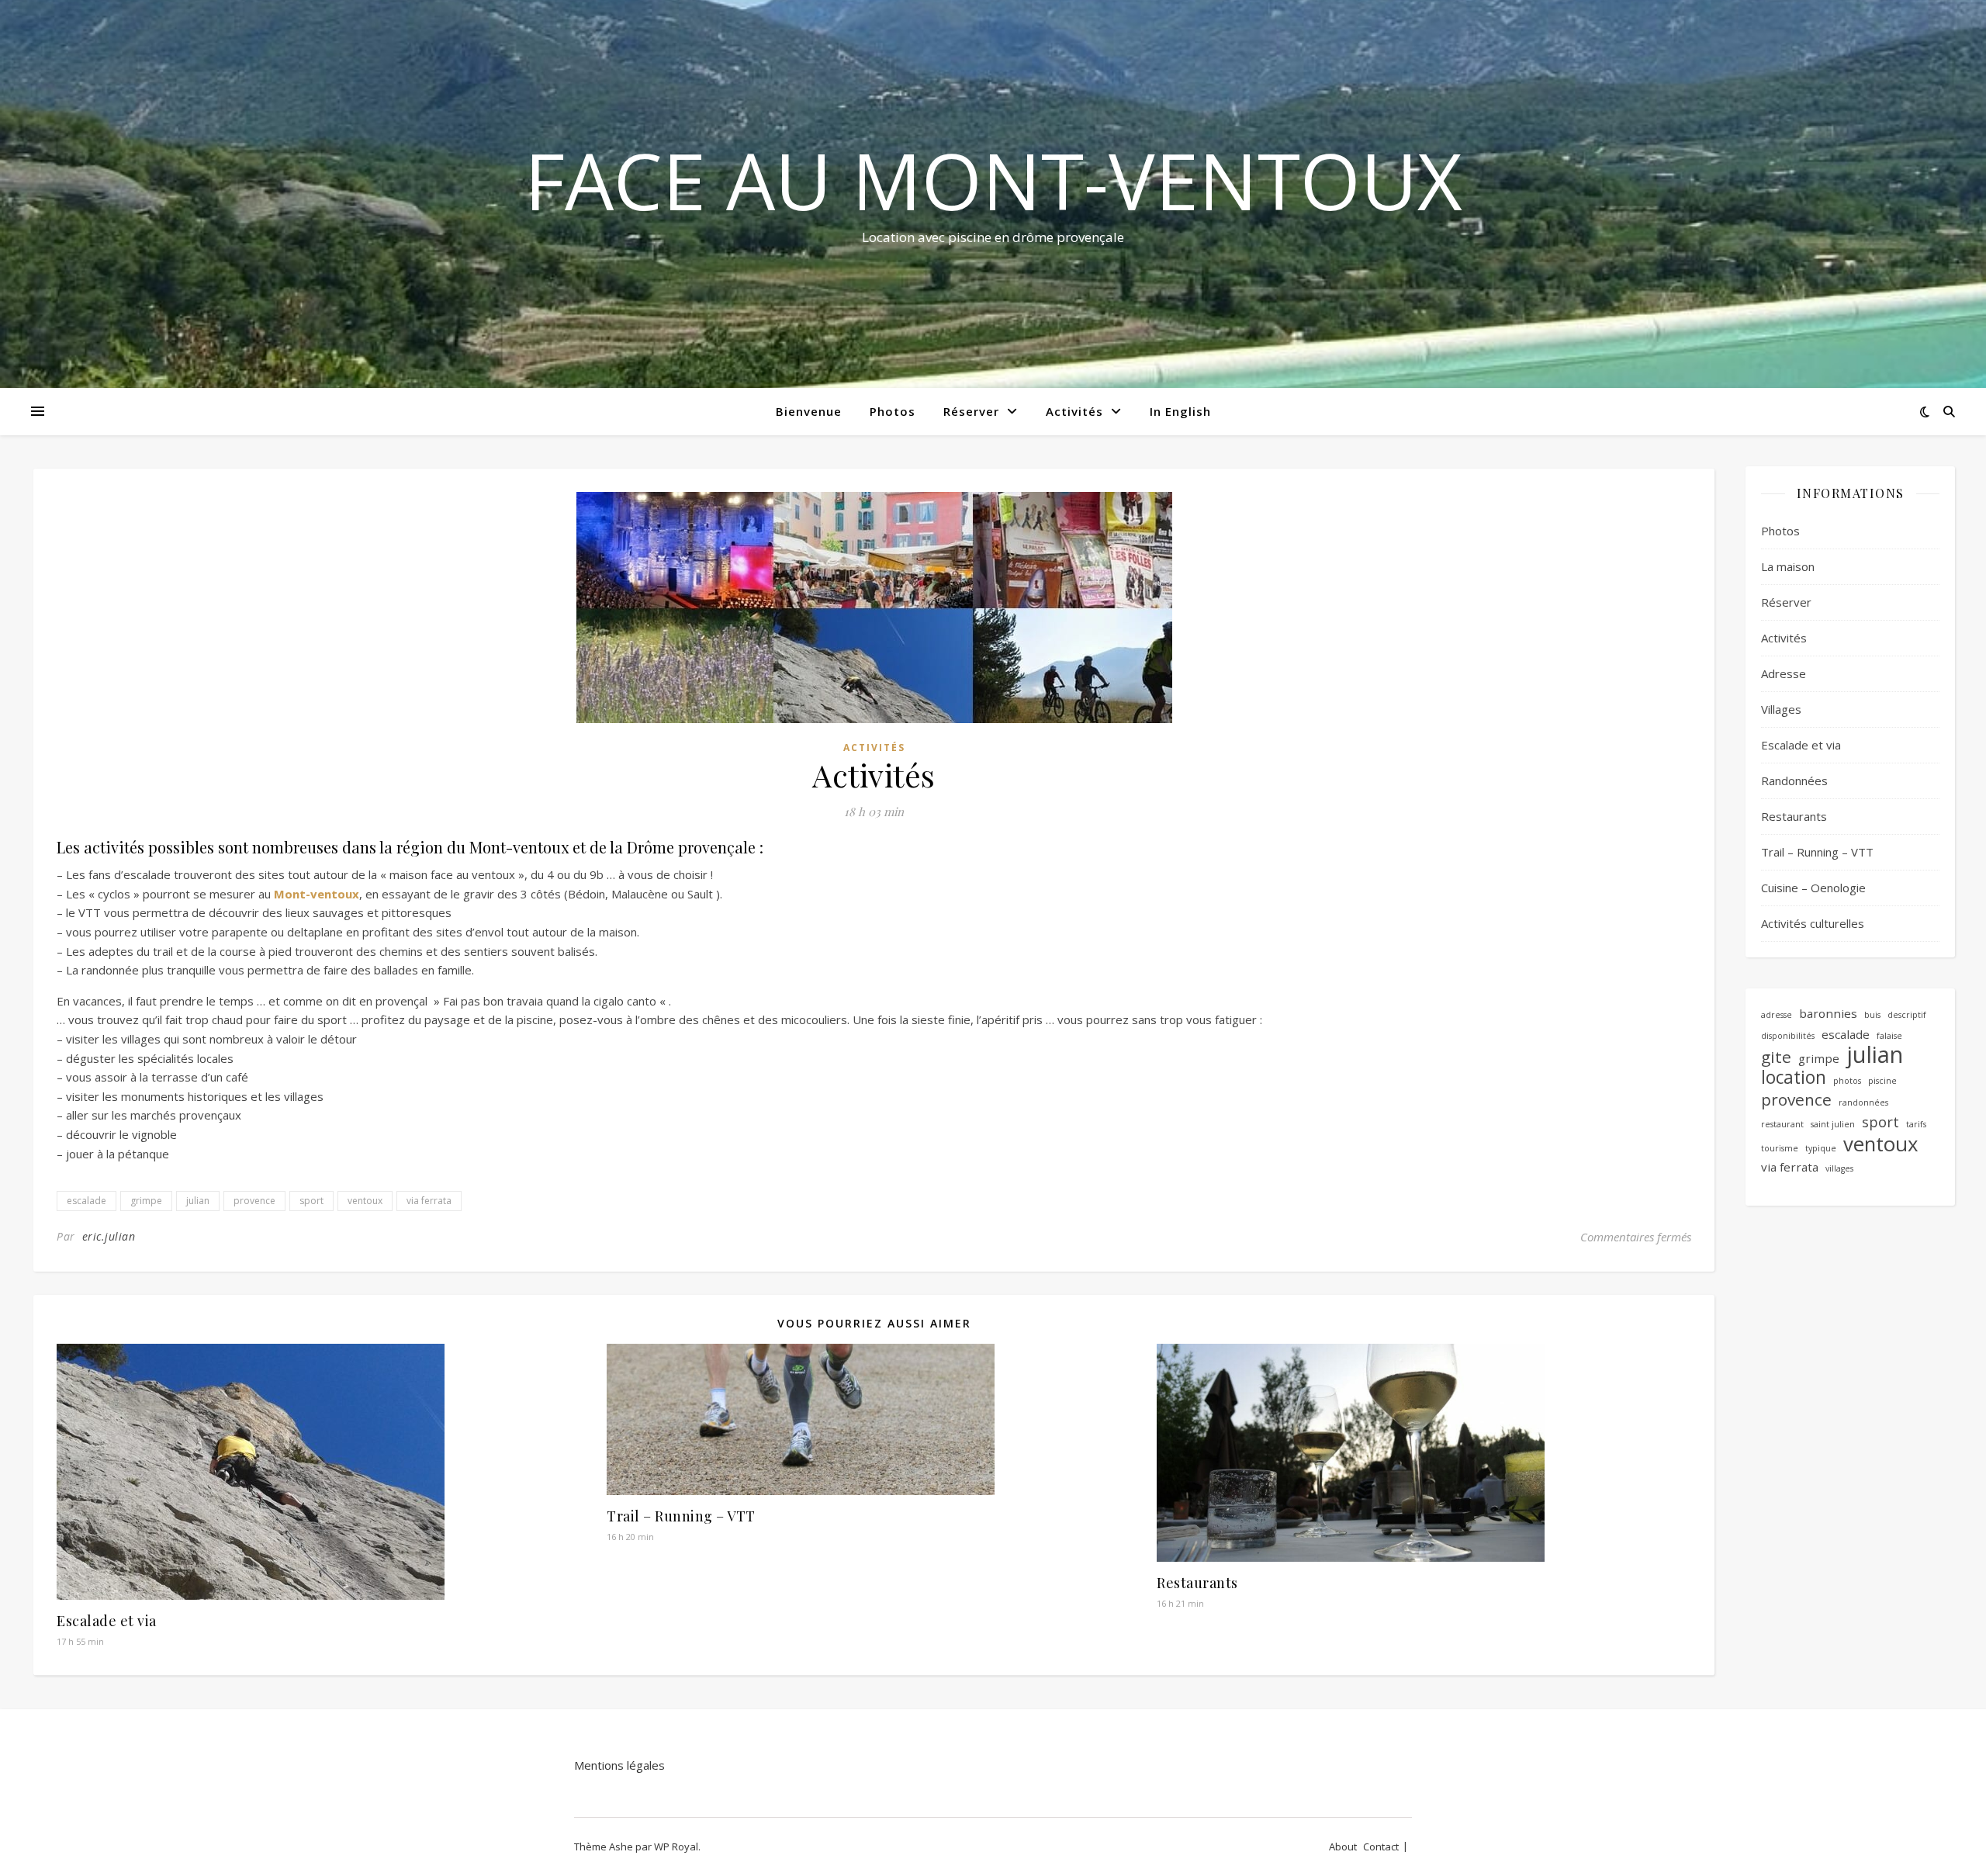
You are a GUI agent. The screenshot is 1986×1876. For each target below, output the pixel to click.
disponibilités (1788, 1036)
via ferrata (429, 1201)
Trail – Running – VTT (681, 1516)
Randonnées (1794, 781)
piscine (1882, 1081)
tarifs (1916, 1124)
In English (1180, 411)
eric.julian (109, 1236)
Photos (893, 411)
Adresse (1784, 673)
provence (254, 1201)
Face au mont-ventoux (993, 180)
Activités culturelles (1813, 923)
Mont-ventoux (317, 894)
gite (1776, 1057)
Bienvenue (809, 411)
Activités (1074, 411)
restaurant (1782, 1124)
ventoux (365, 1201)
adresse (1777, 1015)
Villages (1781, 709)
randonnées (1863, 1102)
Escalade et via (107, 1621)
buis (1872, 1015)
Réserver (971, 411)
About (1343, 1847)
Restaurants (1197, 1583)
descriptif (1907, 1015)
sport (311, 1201)
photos (1847, 1081)
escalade (86, 1201)
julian (198, 1201)
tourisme (1780, 1148)
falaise (1889, 1036)
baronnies (1828, 1013)
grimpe (146, 1201)
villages (1839, 1168)
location (1794, 1078)
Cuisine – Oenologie (1813, 888)
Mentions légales (619, 1765)
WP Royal (676, 1847)
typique (1821, 1148)
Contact (1381, 1847)
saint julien (1833, 1124)
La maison (1788, 566)
